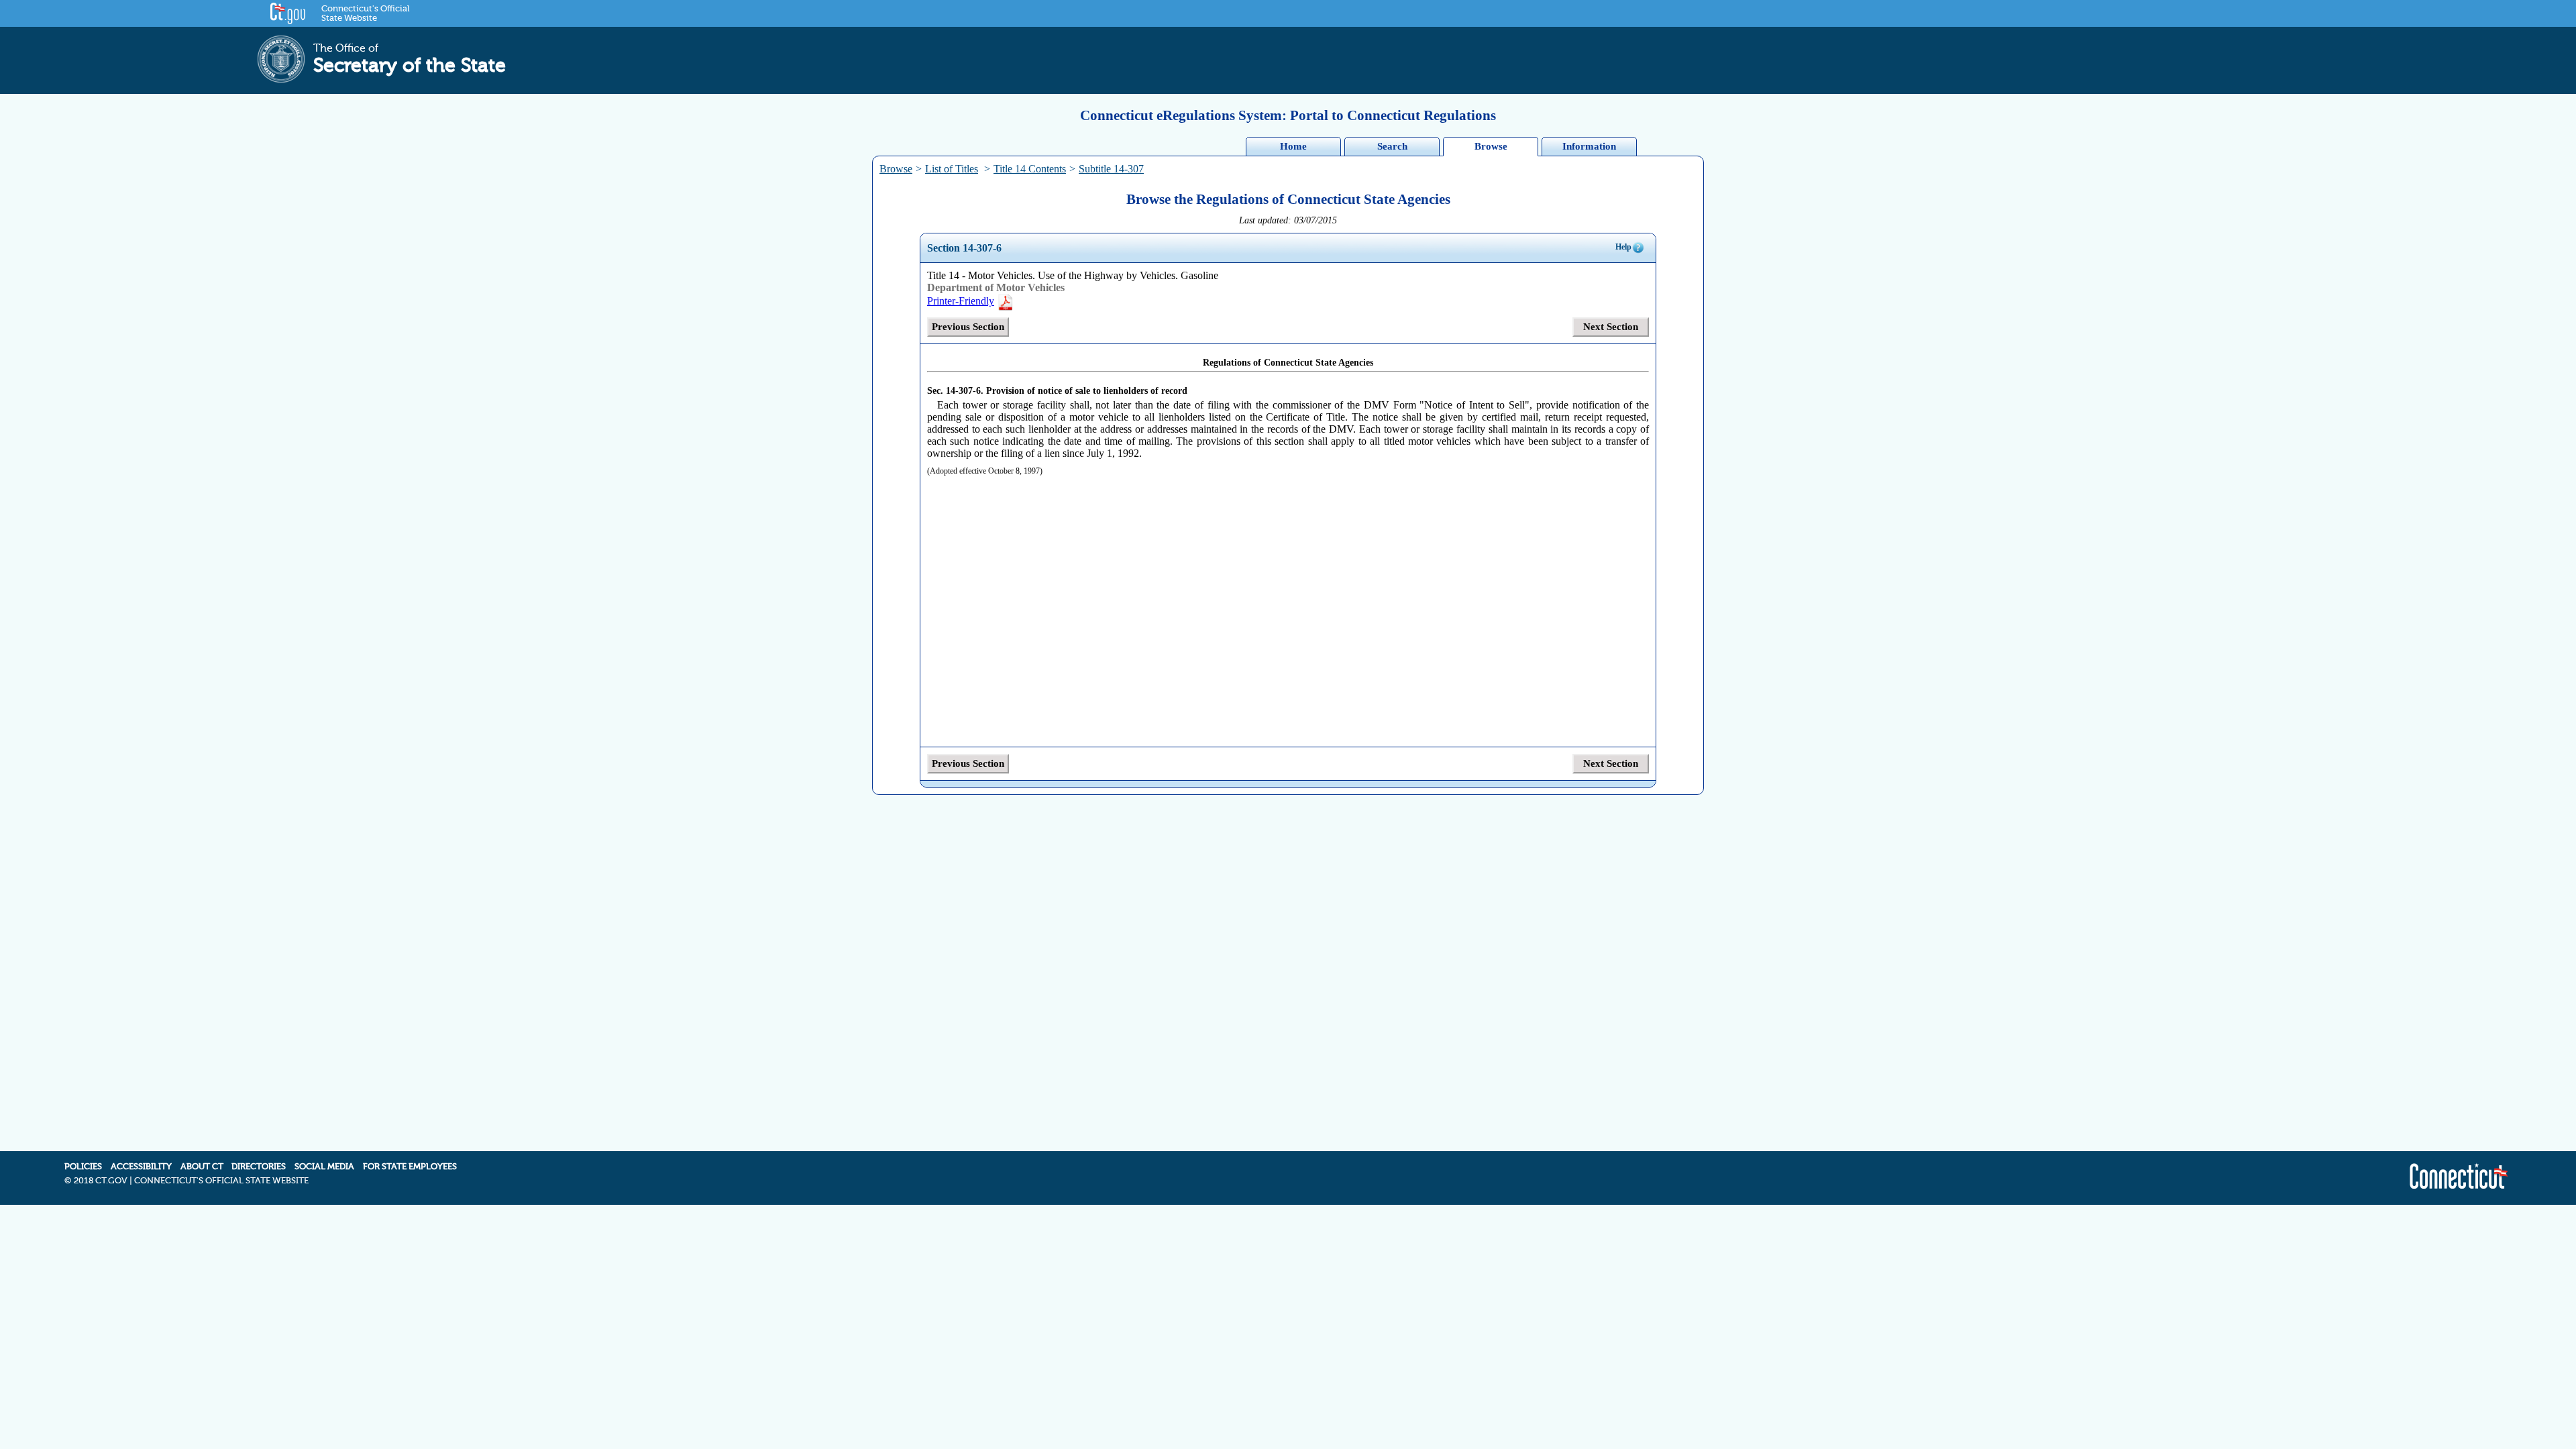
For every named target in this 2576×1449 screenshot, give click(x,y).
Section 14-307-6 (964, 248)
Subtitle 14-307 (1111, 169)
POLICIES (83, 1167)
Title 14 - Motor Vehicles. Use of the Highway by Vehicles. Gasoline (1073, 275)
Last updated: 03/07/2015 (1288, 220)
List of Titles (952, 169)
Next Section (1611, 327)
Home (1293, 146)
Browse (1491, 146)
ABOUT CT (202, 1167)
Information (1589, 146)
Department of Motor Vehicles (996, 287)
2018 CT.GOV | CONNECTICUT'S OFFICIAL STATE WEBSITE (191, 1181)
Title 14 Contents (1030, 169)
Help (1623, 247)
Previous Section (968, 327)
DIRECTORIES (259, 1167)
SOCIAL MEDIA (324, 1167)
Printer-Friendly (961, 301)
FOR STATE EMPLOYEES (410, 1167)
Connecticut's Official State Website (365, 13)
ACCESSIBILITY (141, 1167)
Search (1392, 146)
